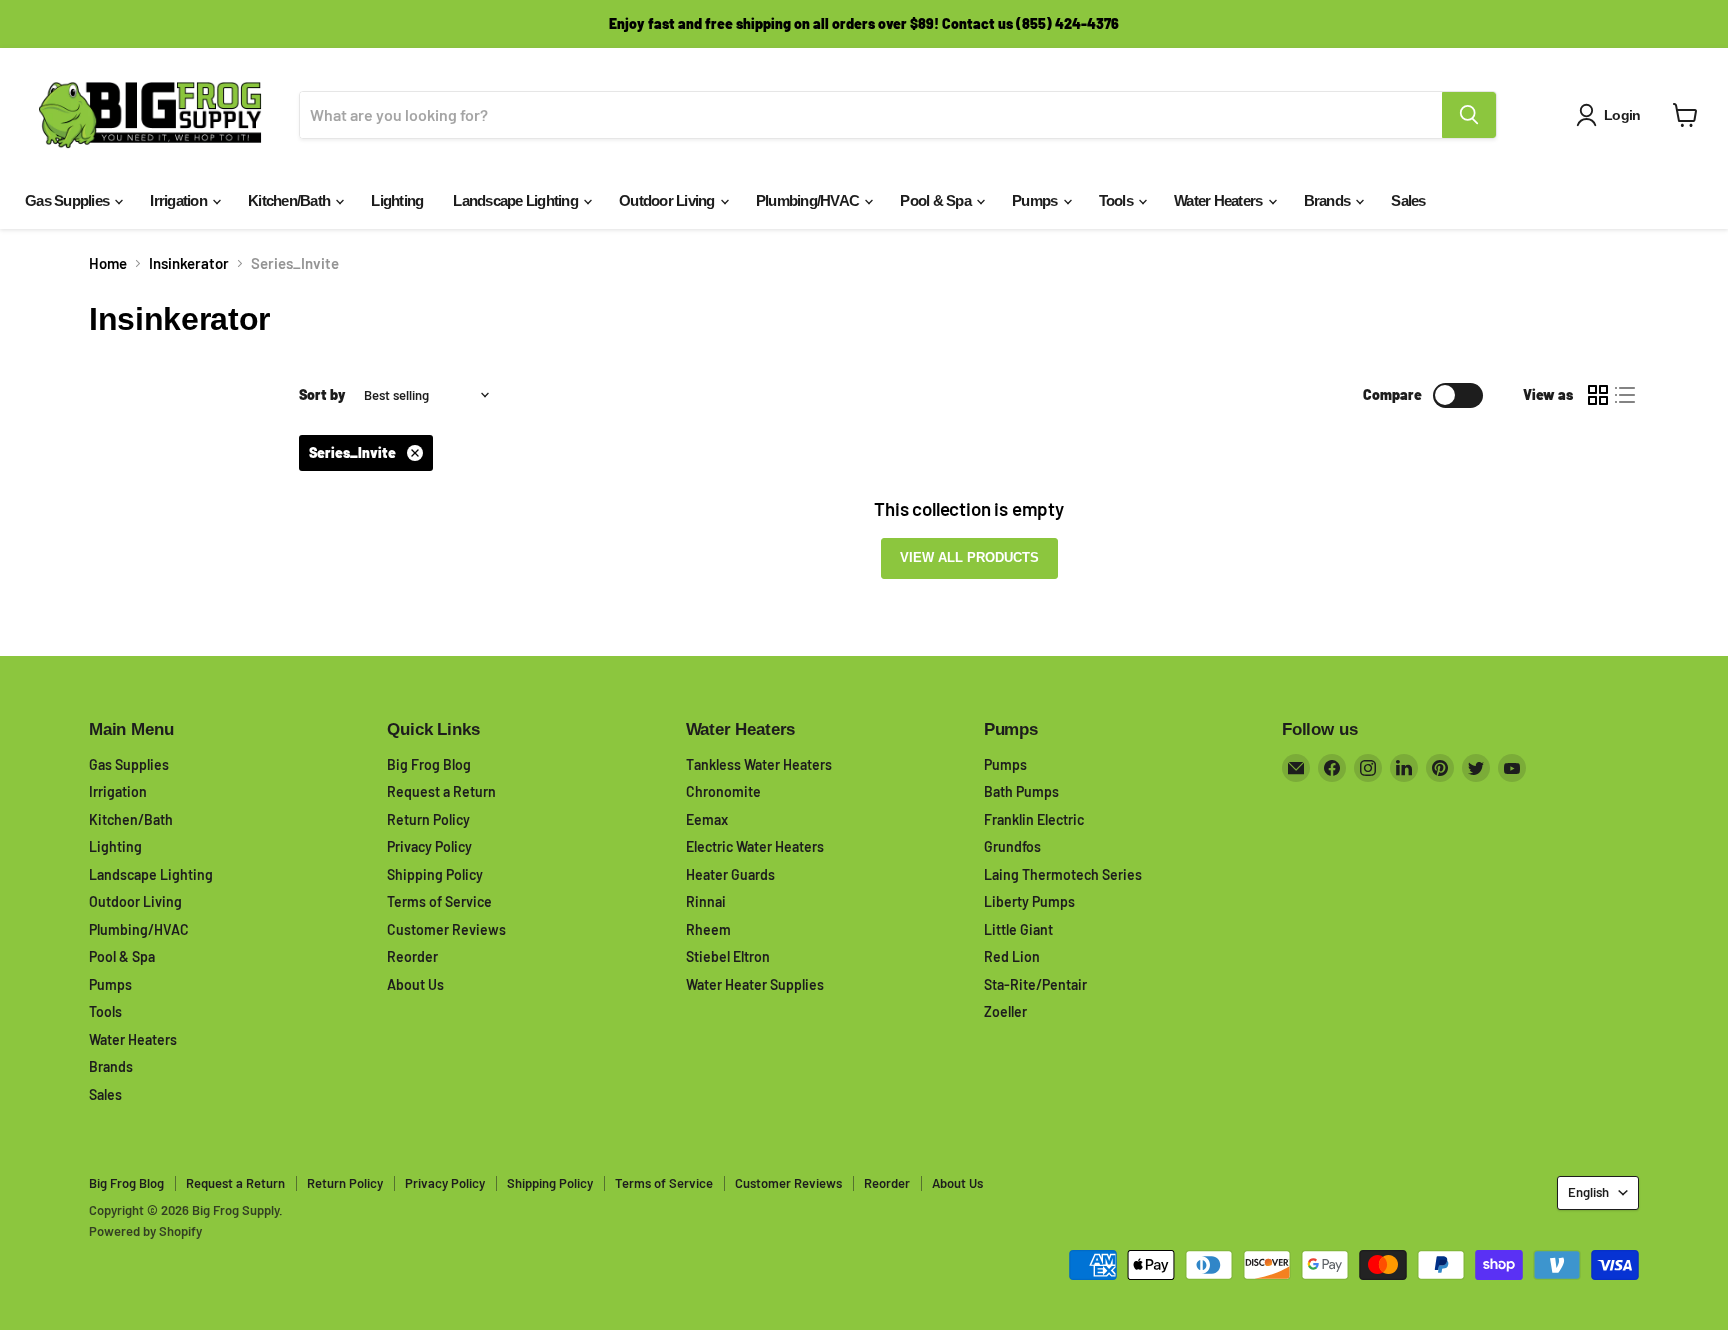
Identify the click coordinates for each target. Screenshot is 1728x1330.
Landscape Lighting (517, 200)
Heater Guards (730, 874)
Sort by (322, 395)
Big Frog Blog (429, 764)
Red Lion (1012, 956)
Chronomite (723, 791)
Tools (1118, 200)
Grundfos (1012, 846)
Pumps (1036, 200)
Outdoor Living (668, 200)
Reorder (412, 956)
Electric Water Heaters (755, 846)
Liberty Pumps (1029, 901)
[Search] (1469, 115)
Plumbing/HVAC (809, 200)
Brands (1329, 200)
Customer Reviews (446, 929)
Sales (1408, 200)
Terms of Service (439, 901)
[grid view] (1598, 395)
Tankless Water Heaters (759, 764)
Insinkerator (189, 263)
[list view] (1626, 395)
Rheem (708, 929)
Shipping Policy (435, 874)
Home (108, 263)
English (1588, 1192)
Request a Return (441, 791)
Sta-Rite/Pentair (1035, 984)
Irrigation (180, 200)
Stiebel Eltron (728, 956)
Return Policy (428, 819)
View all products (969, 557)
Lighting (397, 200)
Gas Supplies (68, 200)
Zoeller (1005, 1011)
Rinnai (706, 901)
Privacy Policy (429, 846)
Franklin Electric (1034, 819)
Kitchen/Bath (290, 200)
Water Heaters (1220, 200)
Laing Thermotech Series (1063, 874)
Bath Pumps (1021, 791)
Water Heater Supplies (755, 984)
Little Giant (1018, 929)
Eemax (707, 819)
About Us (415, 984)
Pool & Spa (937, 200)
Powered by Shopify (145, 1231)
